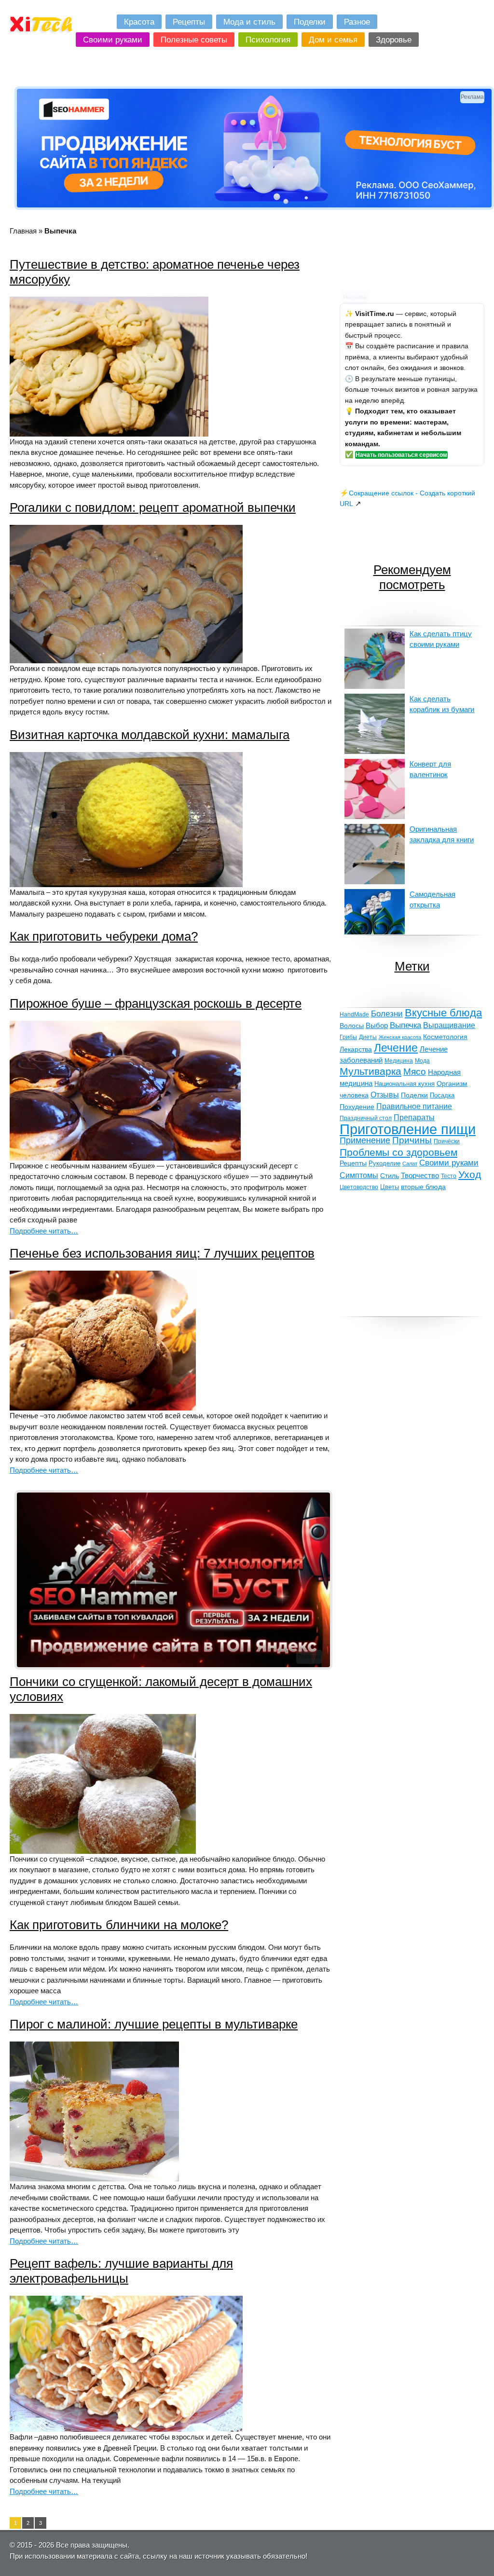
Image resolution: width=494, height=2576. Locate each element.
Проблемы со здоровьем (398, 1152)
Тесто (449, 1176)
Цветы (390, 1187)
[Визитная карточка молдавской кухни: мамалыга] (126, 884)
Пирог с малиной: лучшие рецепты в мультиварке (154, 2024)
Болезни (387, 1014)
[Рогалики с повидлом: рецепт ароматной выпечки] (126, 661)
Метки (412, 966)
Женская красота (400, 1037)
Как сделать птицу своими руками (441, 639)
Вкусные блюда (443, 1013)
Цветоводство (359, 1187)
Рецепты (353, 1163)
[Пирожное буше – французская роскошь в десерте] (125, 1158)
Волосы (352, 1026)
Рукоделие (384, 1163)
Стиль (390, 1176)
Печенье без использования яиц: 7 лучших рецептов (162, 1253)
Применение (365, 1140)
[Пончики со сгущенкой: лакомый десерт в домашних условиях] (103, 1851)
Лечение (396, 1048)
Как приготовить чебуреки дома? (104, 936)
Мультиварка (370, 1071)
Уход (470, 1174)
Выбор (377, 1026)
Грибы (348, 1037)
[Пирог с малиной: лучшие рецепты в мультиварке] (94, 2179)
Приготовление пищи (408, 1129)
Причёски (447, 1141)
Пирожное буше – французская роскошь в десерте (156, 1003)
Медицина (399, 1061)
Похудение (357, 1107)
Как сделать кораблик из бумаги (442, 704)
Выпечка (405, 1025)
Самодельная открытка (432, 900)
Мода (422, 1061)
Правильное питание (414, 1106)
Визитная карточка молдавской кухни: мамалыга (150, 735)
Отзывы (385, 1095)
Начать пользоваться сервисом (401, 455)
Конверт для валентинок (430, 769)
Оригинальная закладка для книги (442, 835)
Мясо (415, 1072)
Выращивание (449, 1025)
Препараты (414, 1117)
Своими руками (449, 1163)
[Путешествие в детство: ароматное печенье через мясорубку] (109, 434)
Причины (412, 1140)
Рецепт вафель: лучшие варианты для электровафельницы (121, 2271)
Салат (410, 1164)
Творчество (420, 1175)
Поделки (414, 1095)
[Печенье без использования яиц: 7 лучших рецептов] (103, 1408)
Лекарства (356, 1049)
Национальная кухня (405, 1084)
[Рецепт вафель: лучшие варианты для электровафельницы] (126, 2429)
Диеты (368, 1037)
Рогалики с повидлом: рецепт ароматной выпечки (153, 507)
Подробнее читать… (44, 1231)
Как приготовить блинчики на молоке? (119, 1925)
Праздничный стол (366, 1118)
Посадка (442, 1096)
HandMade (354, 1014)
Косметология (445, 1037)
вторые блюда (423, 1187)
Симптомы (359, 1175)
